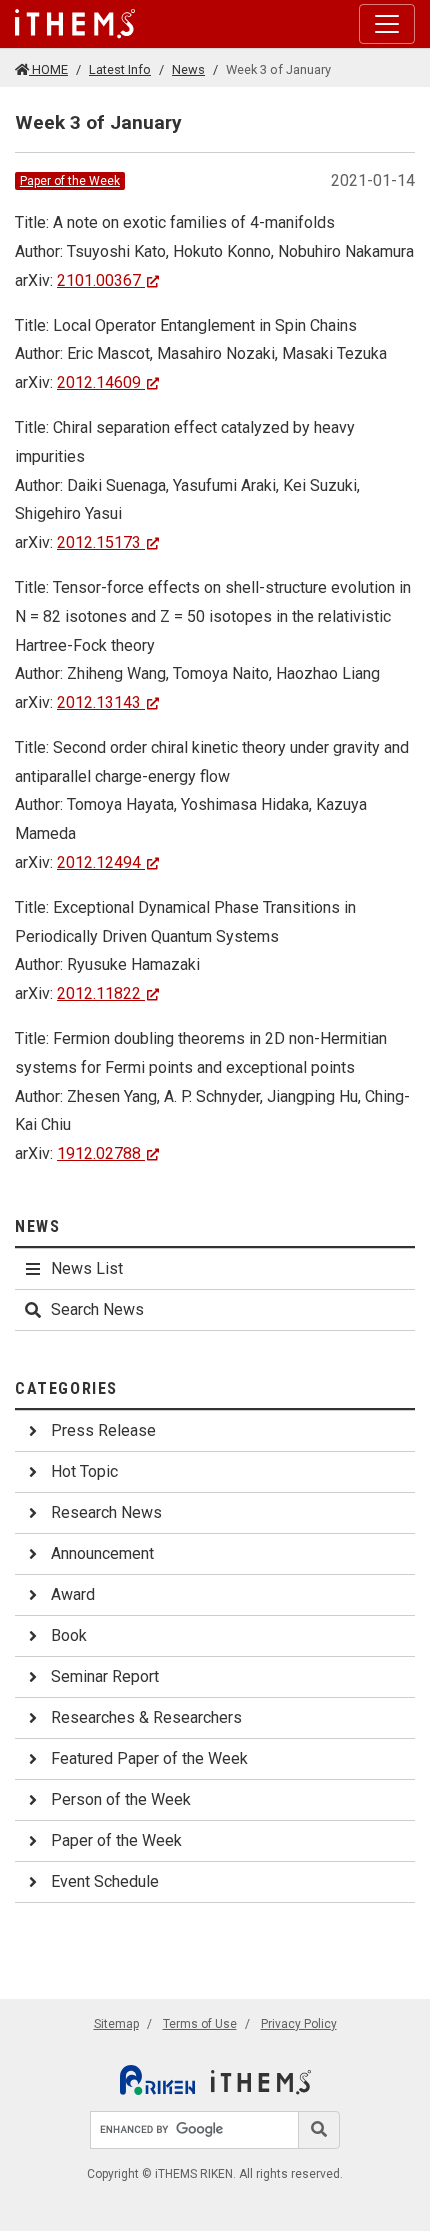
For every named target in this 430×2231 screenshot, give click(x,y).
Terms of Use (200, 2024)
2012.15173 (99, 542)
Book (69, 1635)
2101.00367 (99, 280)
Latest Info (120, 69)
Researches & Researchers (146, 1717)
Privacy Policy (299, 2024)
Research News (106, 1512)
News (188, 69)
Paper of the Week (70, 181)
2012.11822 (99, 993)
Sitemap (116, 2024)
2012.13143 (99, 702)
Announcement (102, 1553)
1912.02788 (99, 1153)
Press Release (103, 1430)
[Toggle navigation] (387, 24)
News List (87, 1268)
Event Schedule (105, 1881)
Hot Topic (84, 1471)
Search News (97, 1309)
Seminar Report (105, 1676)
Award (73, 1594)
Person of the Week (121, 1799)
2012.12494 (99, 862)
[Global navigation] (75, 24)
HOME (48, 69)
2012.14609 (99, 382)
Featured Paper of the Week (149, 1758)
